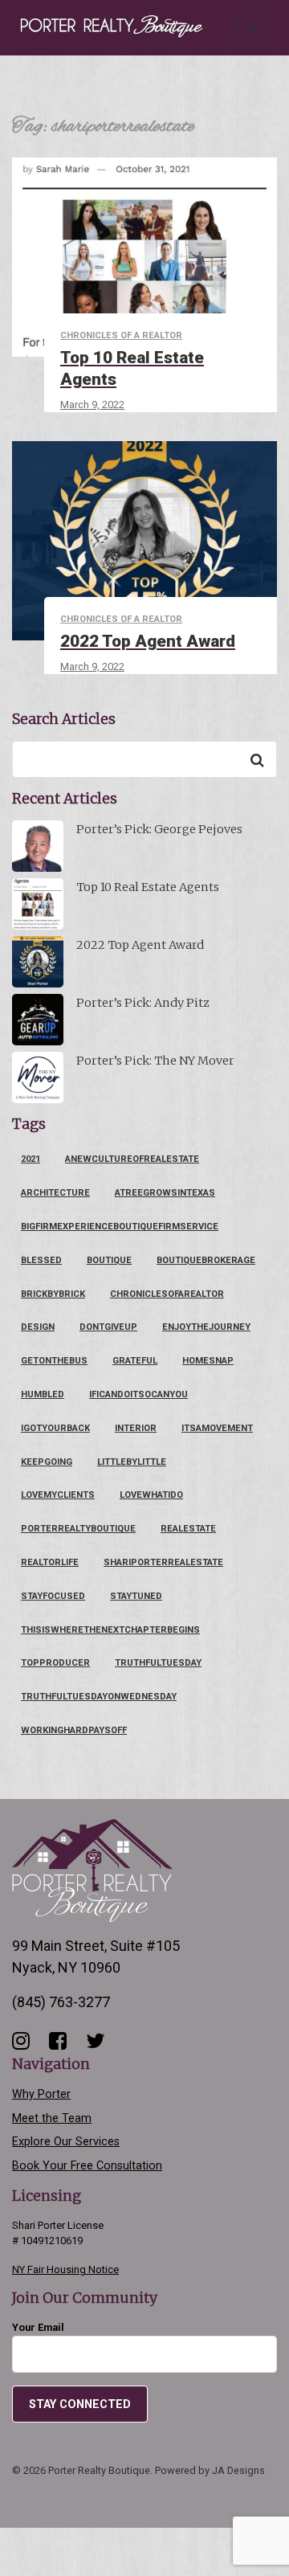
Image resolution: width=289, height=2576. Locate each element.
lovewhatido (151, 1495)
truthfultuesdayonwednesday (99, 1697)
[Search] (257, 759)
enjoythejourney (206, 1327)
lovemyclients (58, 1495)
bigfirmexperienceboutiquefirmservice (120, 1227)
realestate (188, 1529)
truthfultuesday (158, 1663)
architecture (55, 1193)
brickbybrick (53, 1294)
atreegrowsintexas (165, 1193)
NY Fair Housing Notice (65, 2269)
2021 (31, 1159)
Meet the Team (52, 2118)
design (38, 1327)
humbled (43, 1394)
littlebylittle (132, 1462)
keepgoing (47, 1462)
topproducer (55, 1663)
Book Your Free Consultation (87, 2166)
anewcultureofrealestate (132, 1159)
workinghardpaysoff (74, 1730)
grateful (135, 1361)
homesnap (208, 1361)
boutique (109, 1260)
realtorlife (50, 1562)
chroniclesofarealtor (167, 1294)
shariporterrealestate (163, 1562)
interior (136, 1428)
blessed (41, 1260)
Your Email (38, 2327)
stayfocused (53, 1596)
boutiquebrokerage (206, 1260)
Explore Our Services (66, 2142)
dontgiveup (108, 1327)
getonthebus (54, 1361)
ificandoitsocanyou (138, 1394)
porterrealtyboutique (78, 1529)
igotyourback (55, 1428)
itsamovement (217, 1428)
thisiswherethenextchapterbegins (110, 1630)
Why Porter (41, 2094)
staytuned (136, 1596)
